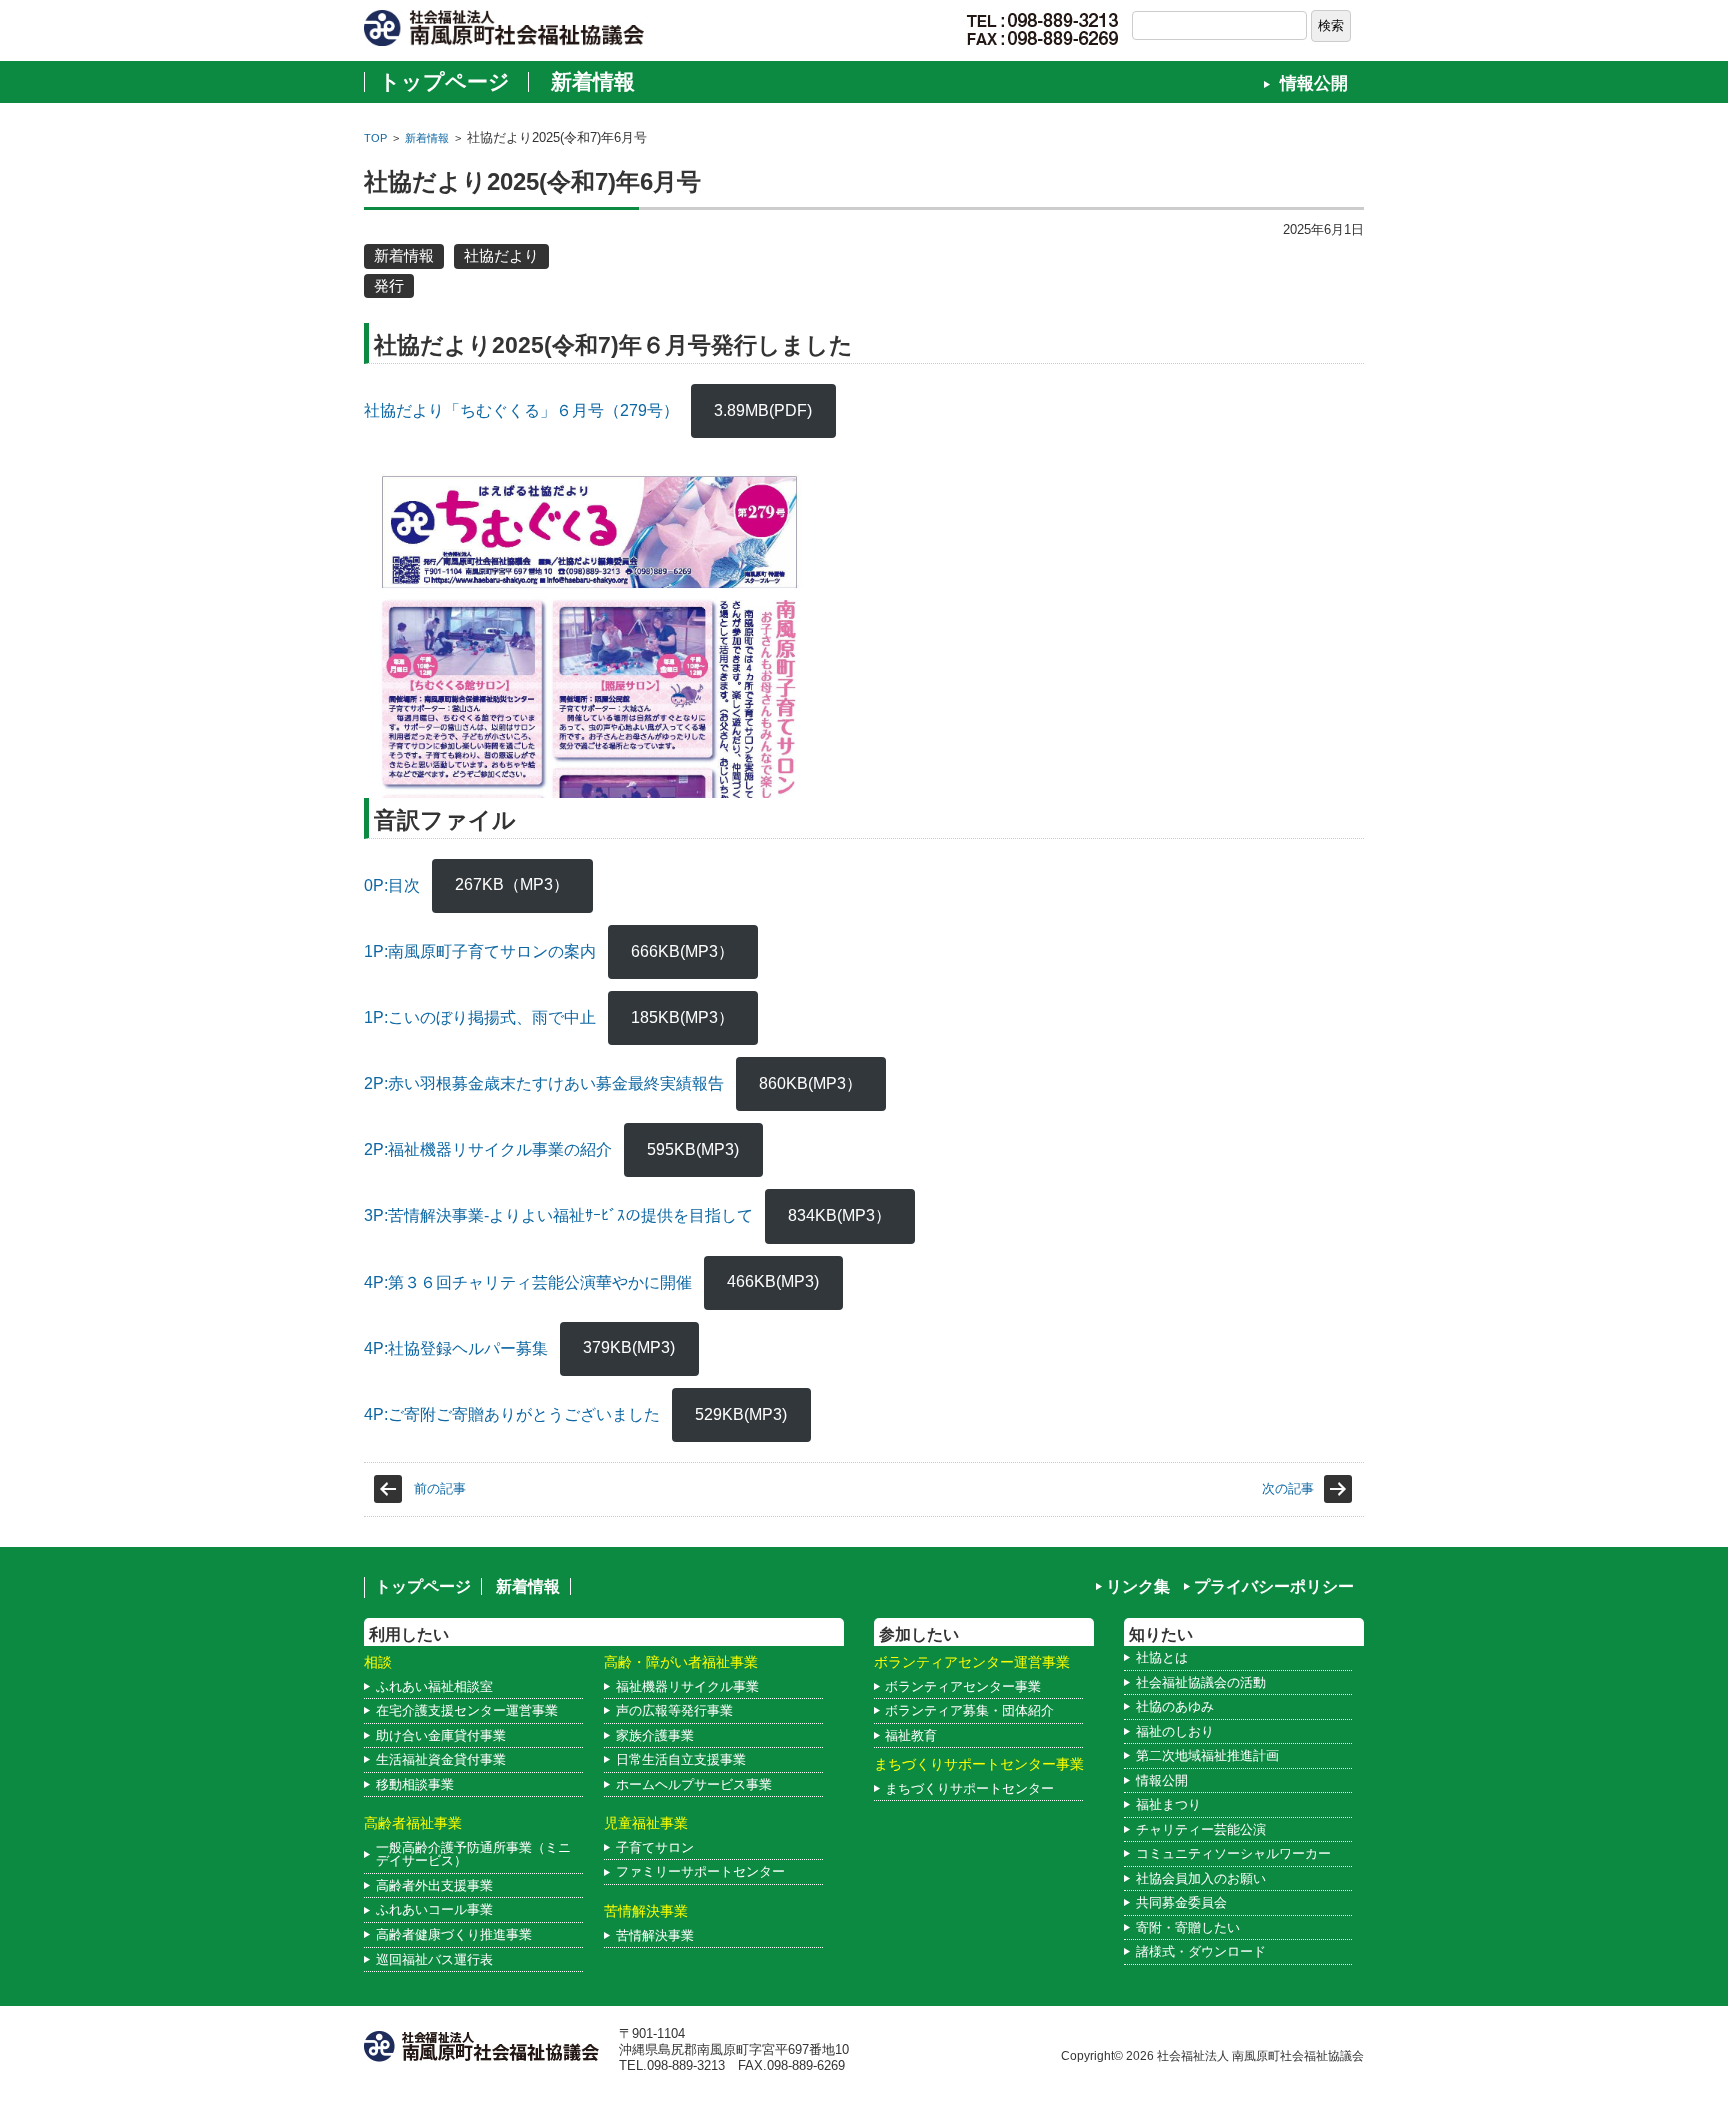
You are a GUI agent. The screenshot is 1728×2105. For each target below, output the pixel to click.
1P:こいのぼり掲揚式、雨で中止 (480, 1017)
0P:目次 (392, 884)
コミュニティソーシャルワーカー (1233, 1853)
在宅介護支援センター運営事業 (467, 1710)
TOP (375, 138)
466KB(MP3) (773, 1281)
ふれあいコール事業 (434, 1909)
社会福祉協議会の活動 (1201, 1682)
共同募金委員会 (1181, 1902)
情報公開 (1314, 83)
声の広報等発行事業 (674, 1710)
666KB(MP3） (682, 951)
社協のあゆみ (1175, 1706)
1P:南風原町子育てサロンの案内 (480, 951)
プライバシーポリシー (1274, 1586)
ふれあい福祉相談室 (434, 1686)
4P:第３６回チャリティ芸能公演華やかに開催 (528, 1281)
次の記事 (1288, 1488)
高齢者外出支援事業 (434, 1885)
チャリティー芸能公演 (1201, 1829)
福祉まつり (1168, 1804)
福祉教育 (911, 1735)
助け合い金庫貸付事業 (441, 1735)
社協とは (1162, 1657)
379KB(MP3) (629, 1347)
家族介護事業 (655, 1735)
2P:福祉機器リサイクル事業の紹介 (488, 1149)
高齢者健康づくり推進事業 (454, 1934)
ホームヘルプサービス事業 (694, 1784)
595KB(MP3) (693, 1149)
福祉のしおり (1175, 1731)
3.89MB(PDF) (763, 410)
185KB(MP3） (682, 1017)
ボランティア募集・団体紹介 (969, 1710)
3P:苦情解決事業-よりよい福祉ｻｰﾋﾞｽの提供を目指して (558, 1215)
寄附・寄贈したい (1188, 1927)
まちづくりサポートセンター (969, 1788)
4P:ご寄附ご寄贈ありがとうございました (512, 1414)
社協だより (501, 255)
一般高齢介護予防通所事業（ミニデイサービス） (473, 1854)
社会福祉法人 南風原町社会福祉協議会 (1260, 2055)
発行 (389, 285)
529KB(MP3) (741, 1414)
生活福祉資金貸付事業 (441, 1759)
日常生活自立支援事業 (681, 1759)
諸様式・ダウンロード (1201, 1951)
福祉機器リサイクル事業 (687, 1686)
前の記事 (440, 1488)
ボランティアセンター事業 (963, 1686)
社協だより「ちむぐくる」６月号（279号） (521, 410)
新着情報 (593, 81)
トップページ (444, 81)
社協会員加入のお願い (1201, 1878)
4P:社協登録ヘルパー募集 (456, 1347)
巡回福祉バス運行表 (434, 1959)
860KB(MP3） (810, 1083)
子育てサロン (655, 1847)
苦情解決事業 (655, 1935)
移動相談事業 (415, 1784)
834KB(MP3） (839, 1215)
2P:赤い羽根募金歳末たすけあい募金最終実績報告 (544, 1083)
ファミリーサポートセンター (700, 1871)
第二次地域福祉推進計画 (1207, 1755)
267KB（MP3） (512, 884)
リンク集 (1138, 1586)
